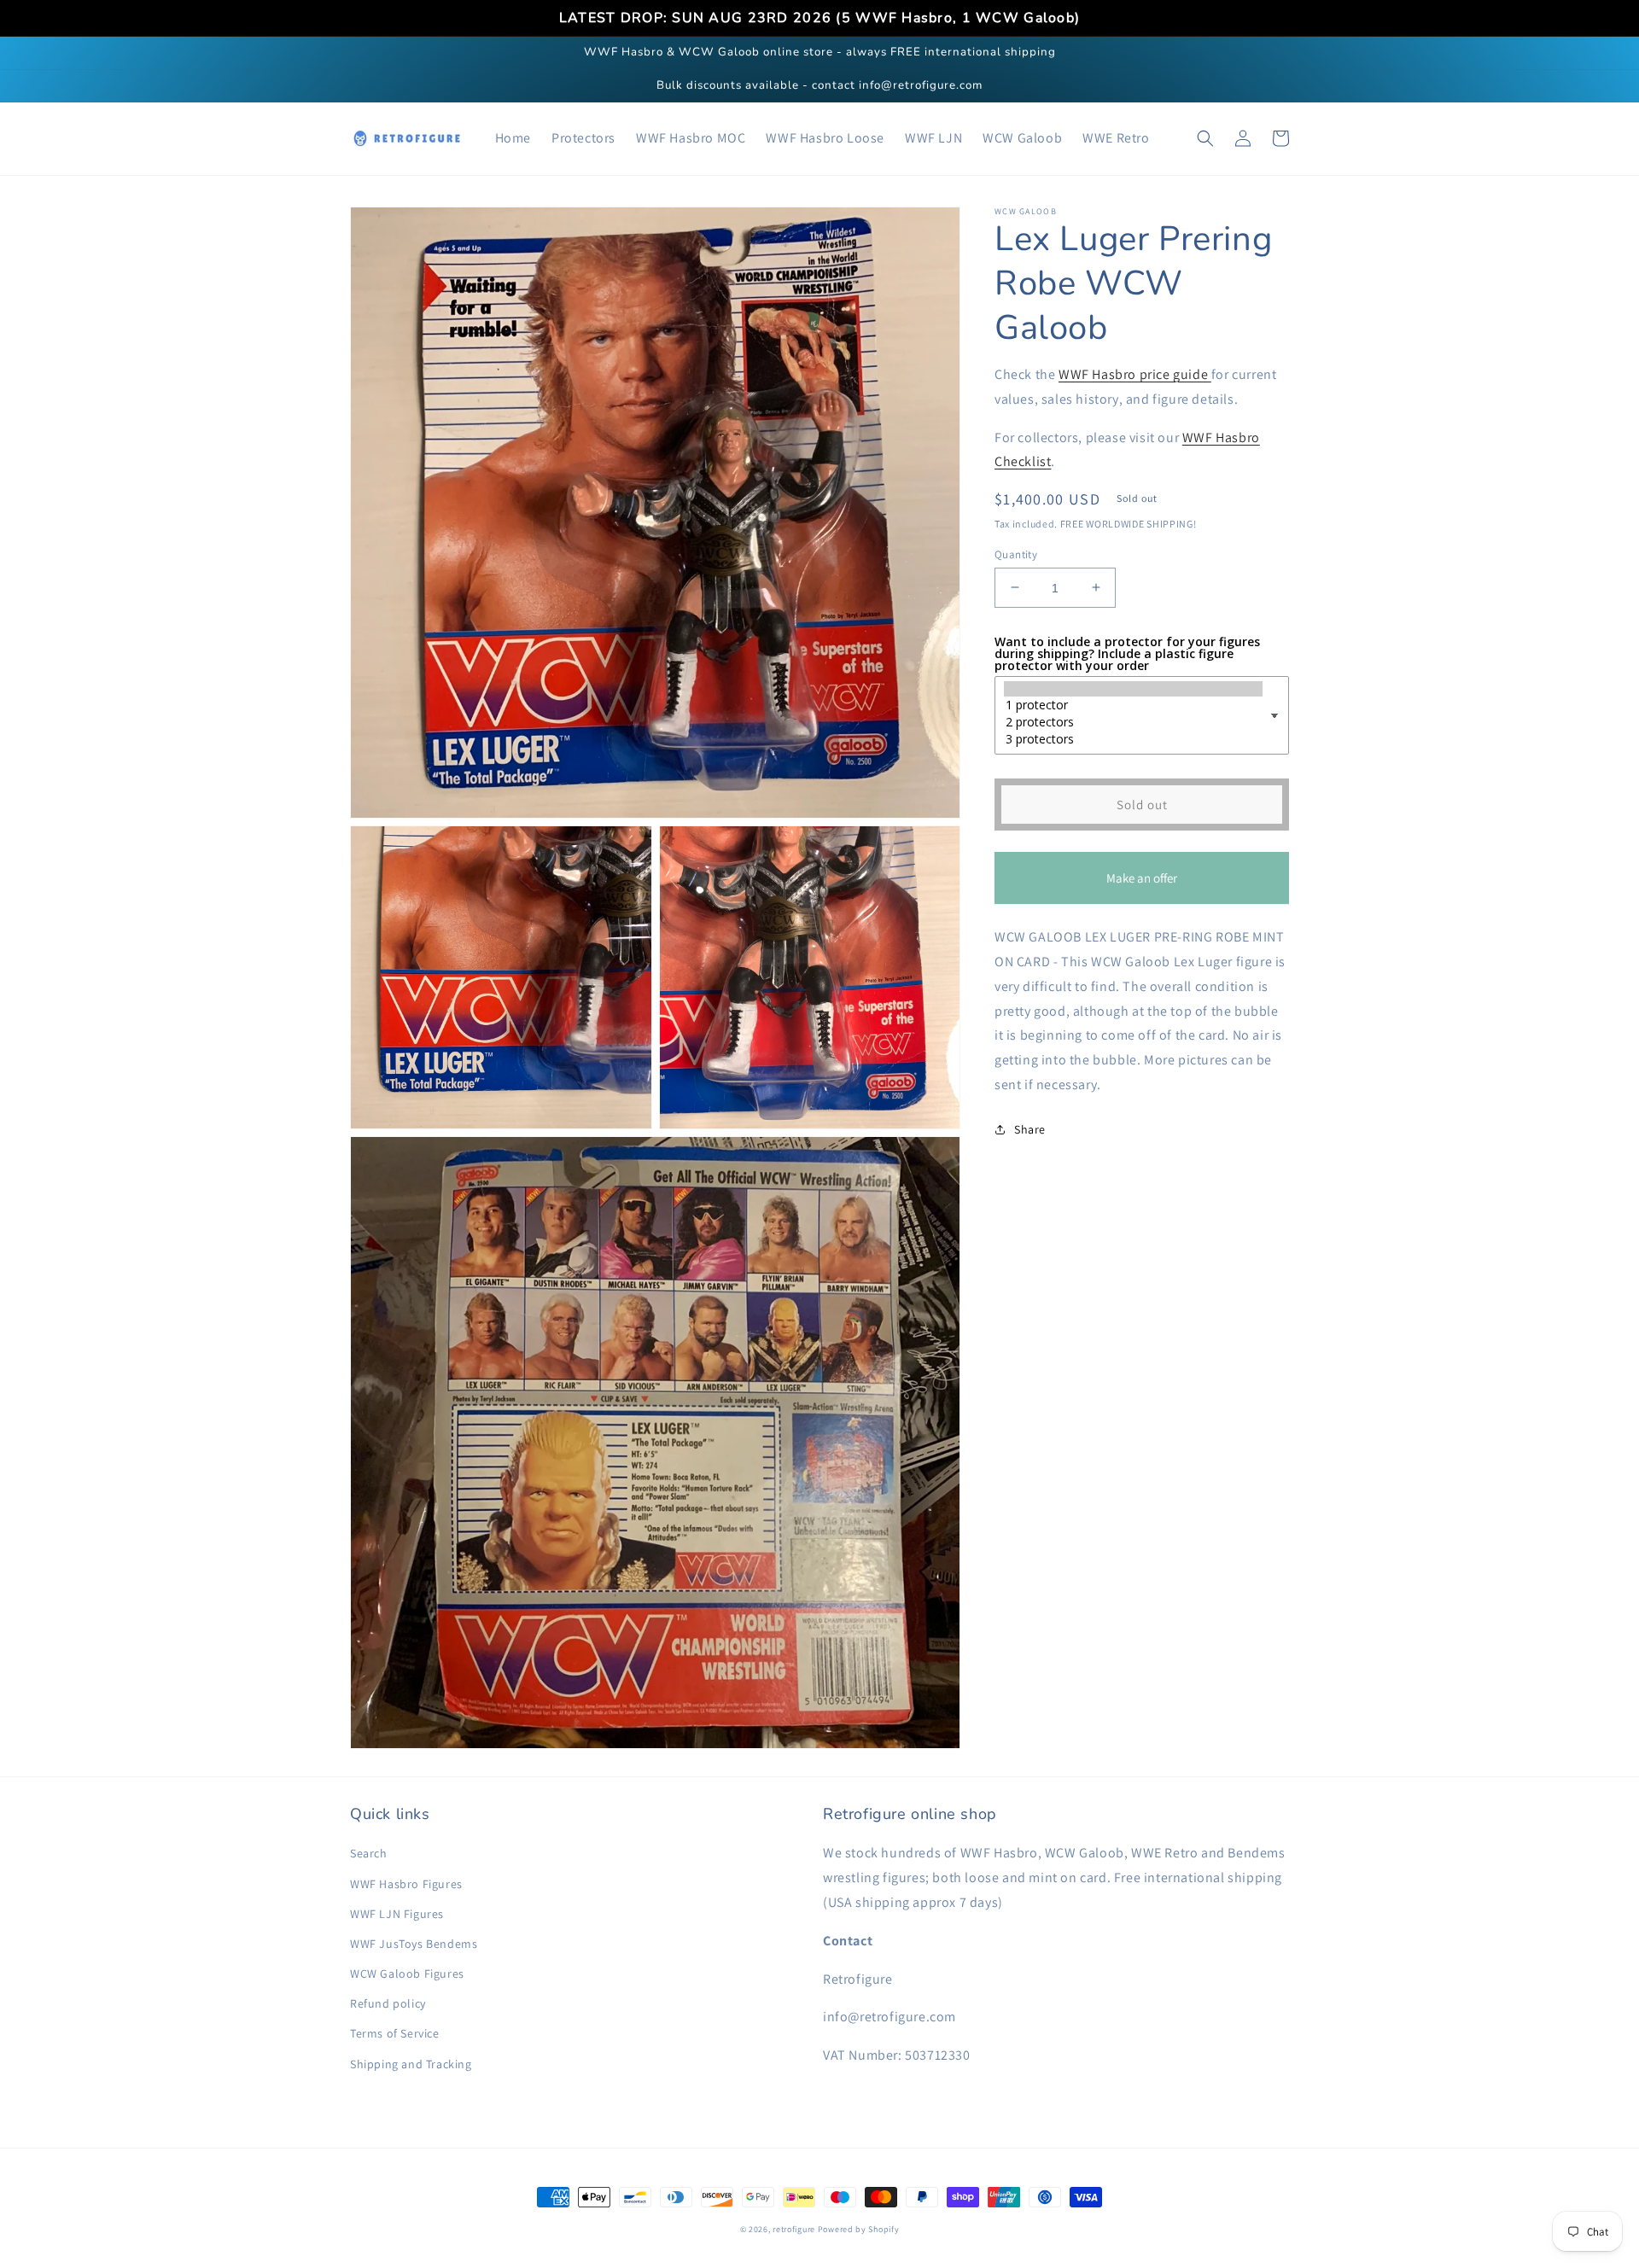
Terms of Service (395, 2033)
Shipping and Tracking (411, 2064)
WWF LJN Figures (397, 1914)
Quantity (1016, 554)
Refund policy (388, 2003)
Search (369, 1853)
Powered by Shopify (859, 2229)
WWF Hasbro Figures (406, 1884)
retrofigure (794, 2229)
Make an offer (1142, 886)
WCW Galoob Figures (407, 1974)
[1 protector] (1133, 705)
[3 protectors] (1133, 739)
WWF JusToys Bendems (414, 1944)
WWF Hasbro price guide (1135, 374)
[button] (1205, 138)
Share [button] (1030, 1128)
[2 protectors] (1133, 722)
